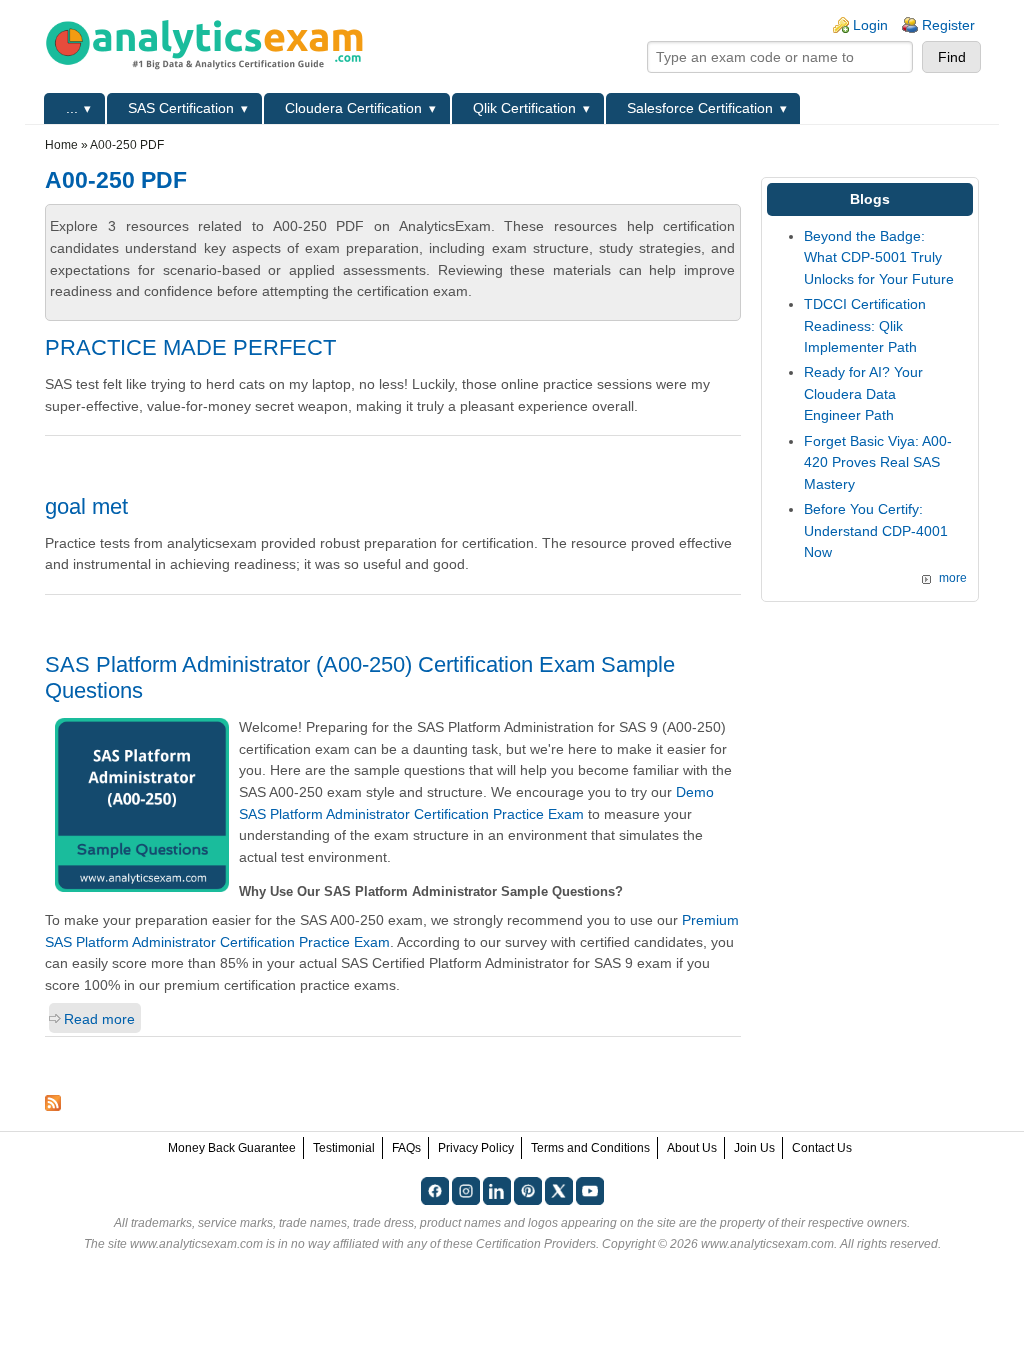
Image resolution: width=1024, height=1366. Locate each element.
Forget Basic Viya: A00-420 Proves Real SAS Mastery (878, 462)
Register (948, 25)
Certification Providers (536, 1244)
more (953, 578)
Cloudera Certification (353, 108)
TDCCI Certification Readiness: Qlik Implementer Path (865, 325)
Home (61, 145)
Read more (99, 1019)
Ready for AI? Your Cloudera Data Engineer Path (863, 393)
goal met (86, 506)
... (72, 108)
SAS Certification (181, 108)
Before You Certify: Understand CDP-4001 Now (876, 530)
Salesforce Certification (700, 108)
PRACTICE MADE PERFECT (190, 347)
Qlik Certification (524, 108)
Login (870, 25)
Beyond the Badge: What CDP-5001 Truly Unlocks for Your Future (879, 257)
